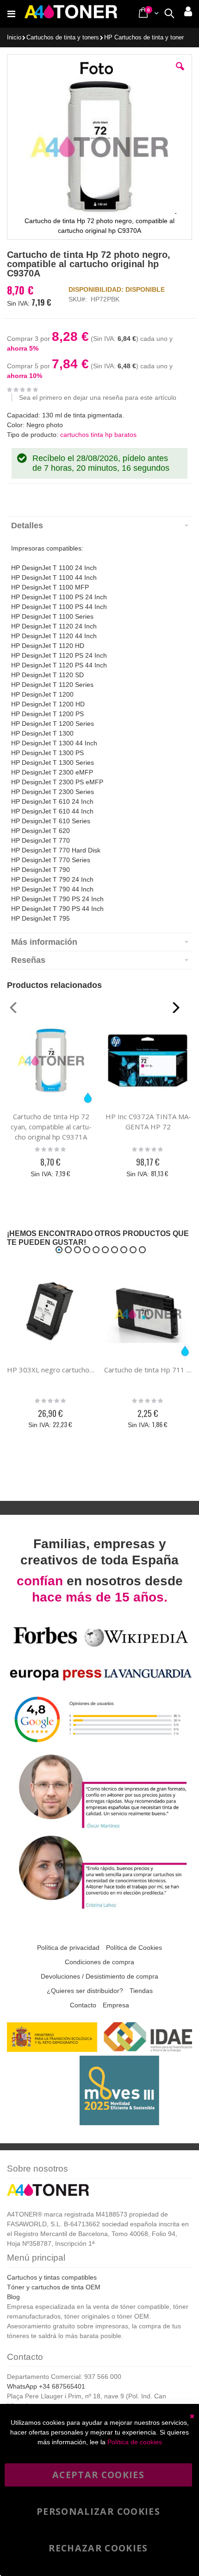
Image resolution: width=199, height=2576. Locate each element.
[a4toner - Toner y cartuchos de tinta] (71, 14)
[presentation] (99, 525)
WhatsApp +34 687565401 (46, 2386)
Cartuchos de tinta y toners (63, 38)
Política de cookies (135, 2442)
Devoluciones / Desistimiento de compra (99, 1976)
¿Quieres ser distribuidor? (85, 1991)
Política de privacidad (68, 1948)
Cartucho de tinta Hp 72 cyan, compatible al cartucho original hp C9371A (51, 1127)
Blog (13, 2297)
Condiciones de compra (99, 1962)
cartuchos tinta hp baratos (98, 435)
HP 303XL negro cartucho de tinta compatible (51, 1370)
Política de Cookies (134, 1948)
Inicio (14, 38)
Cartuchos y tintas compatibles (52, 2277)
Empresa (116, 2005)
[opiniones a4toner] (99, 1828)
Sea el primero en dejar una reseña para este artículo (98, 397)
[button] (180, 73)
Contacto (83, 2005)
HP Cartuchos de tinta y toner (144, 38)
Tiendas (141, 1991)
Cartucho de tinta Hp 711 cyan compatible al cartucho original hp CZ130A (148, 1370)
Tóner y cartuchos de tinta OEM (54, 2287)
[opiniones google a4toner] (99, 1746)
